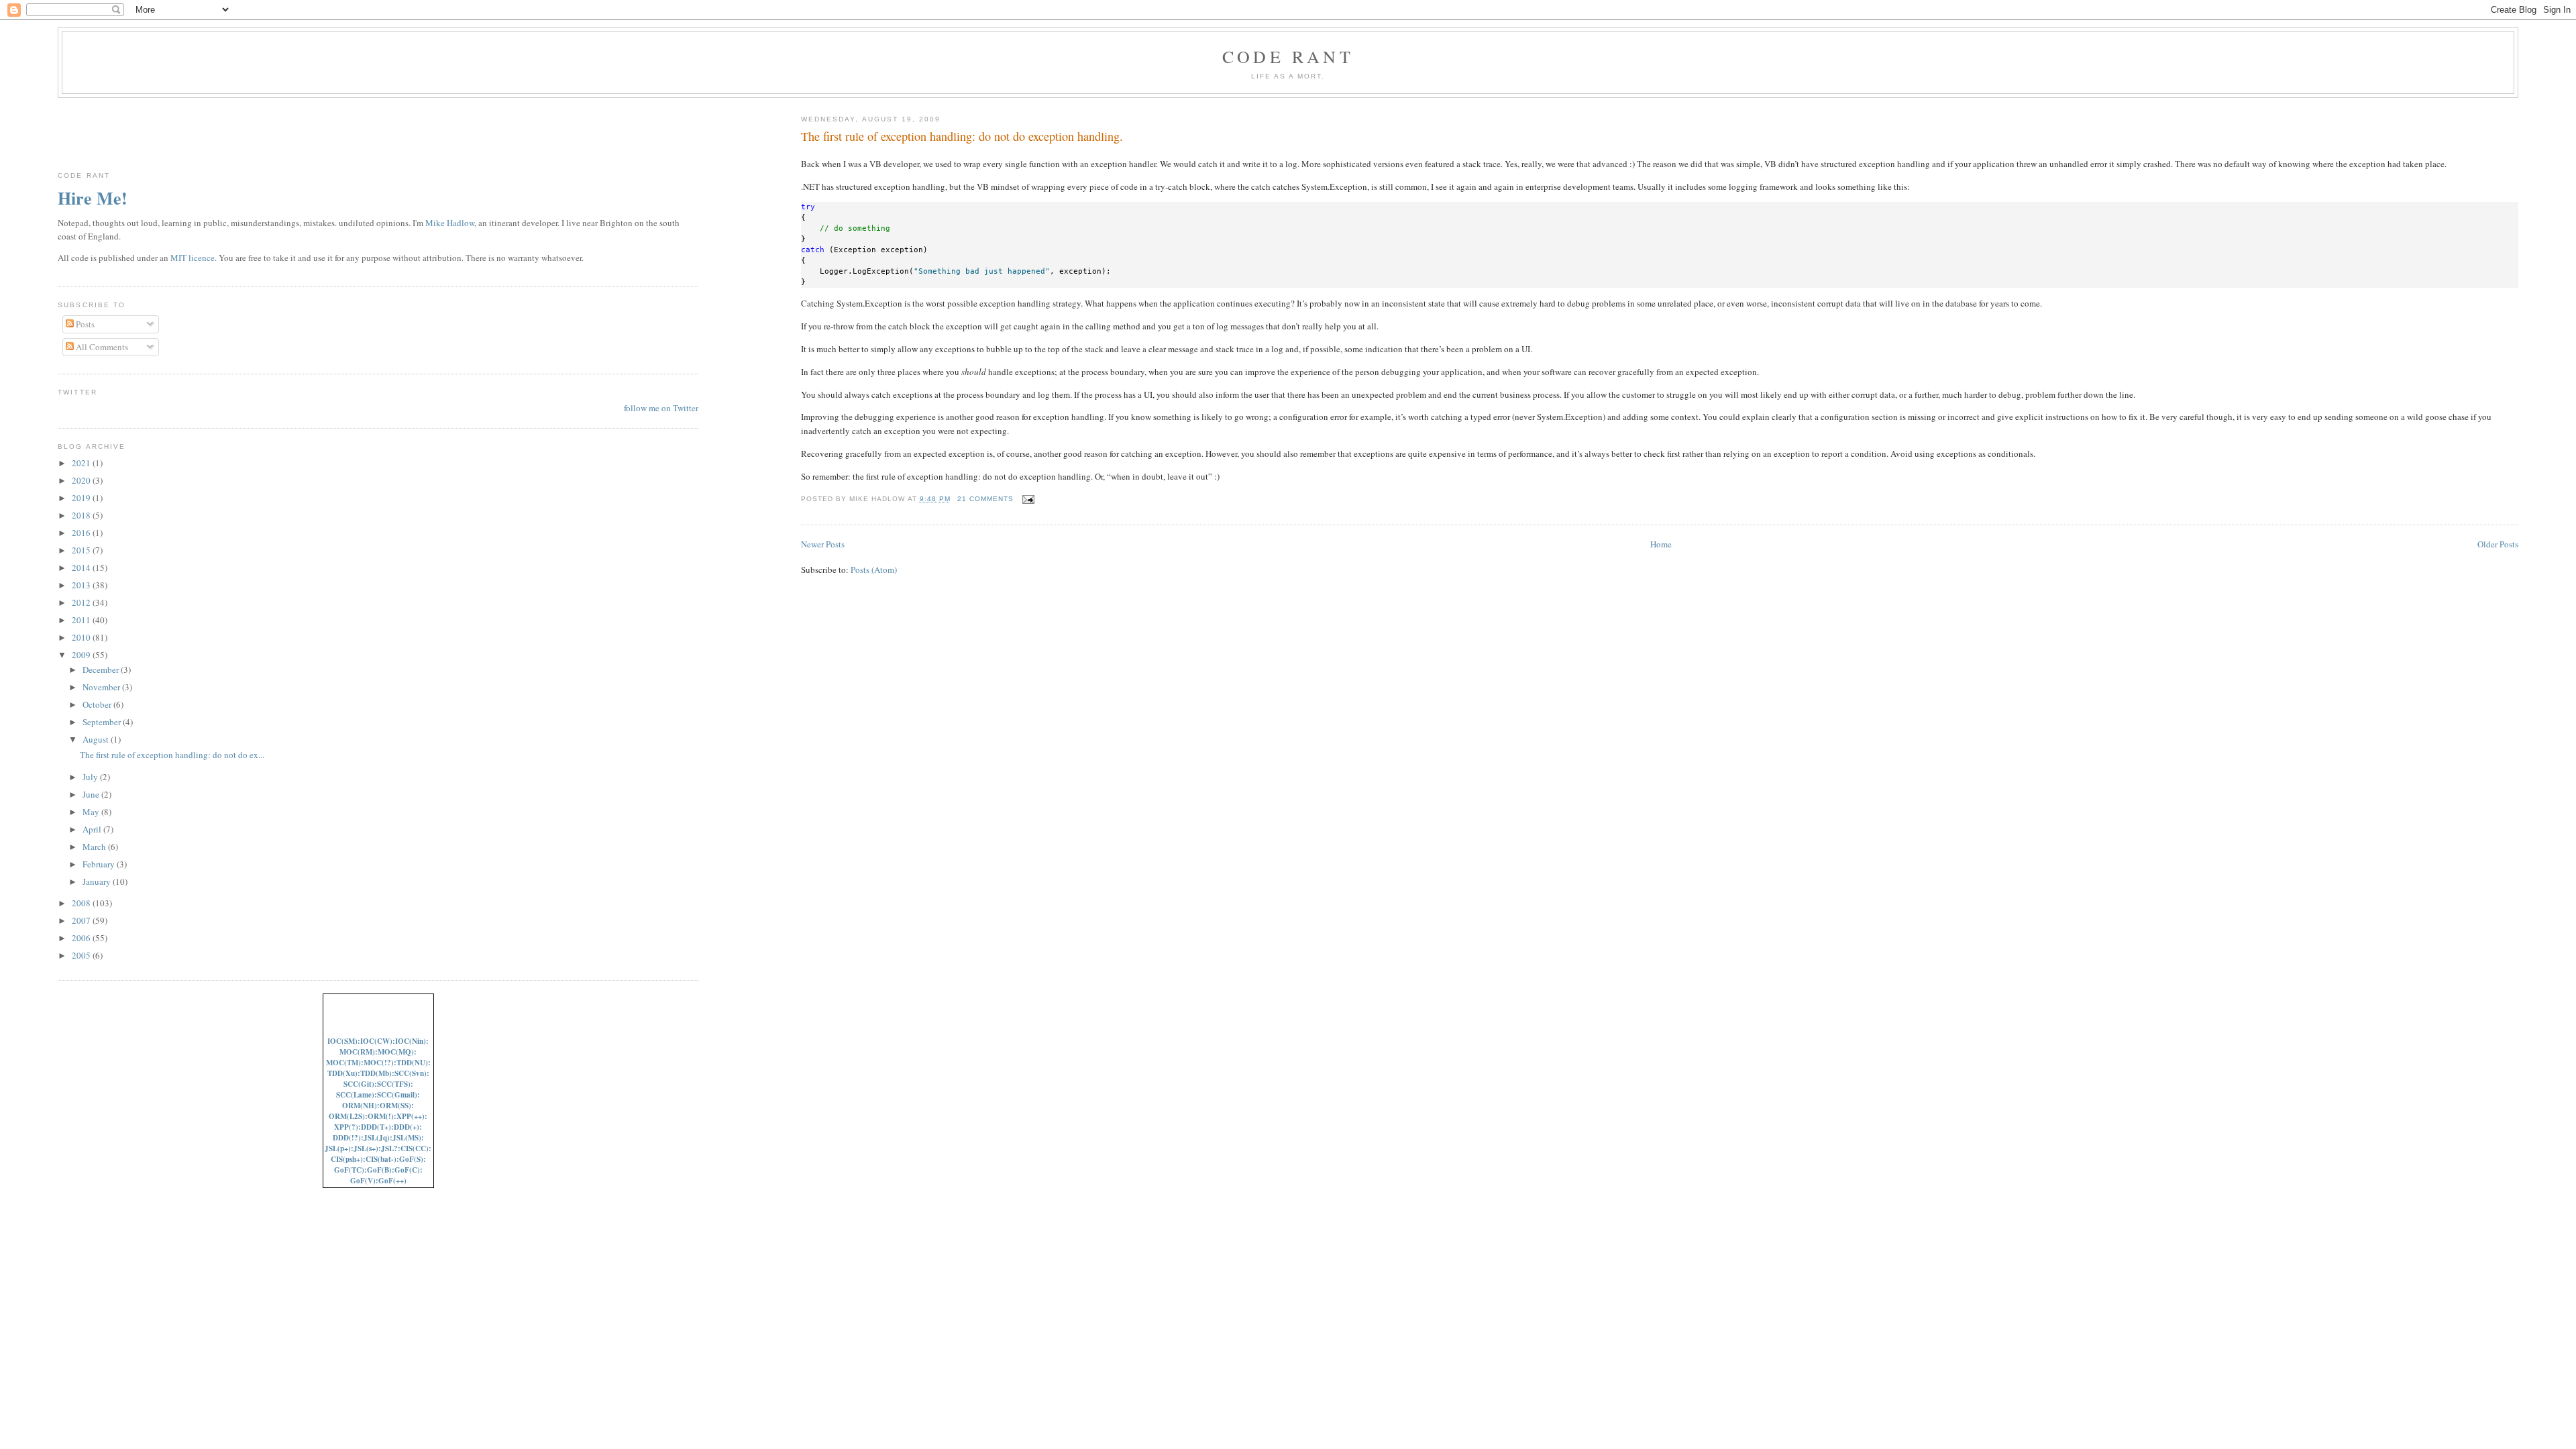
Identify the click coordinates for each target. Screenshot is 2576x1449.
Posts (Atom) (874, 570)
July (91, 777)
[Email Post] (1027, 499)
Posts (84, 324)
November (102, 687)
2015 (82, 550)
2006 (82, 938)
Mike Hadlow (450, 223)
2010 (82, 637)
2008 (82, 903)
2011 (82, 620)
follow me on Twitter (661, 408)
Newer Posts (823, 544)
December (102, 669)
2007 (82, 920)
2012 (82, 602)
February (100, 864)
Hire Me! (93, 198)
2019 (82, 498)
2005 (82, 955)
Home (1661, 544)
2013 (82, 585)
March (95, 847)
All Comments (101, 347)
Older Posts (2498, 544)
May (92, 812)
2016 (82, 533)
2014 (82, 568)
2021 (82, 463)
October (98, 704)
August (97, 739)
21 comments (985, 499)
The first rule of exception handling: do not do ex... (172, 755)
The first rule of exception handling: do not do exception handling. (962, 136)
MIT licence (193, 258)
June (92, 794)
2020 (82, 480)
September (103, 722)
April (93, 829)
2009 (82, 655)
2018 (82, 515)
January (98, 881)
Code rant (1288, 56)
